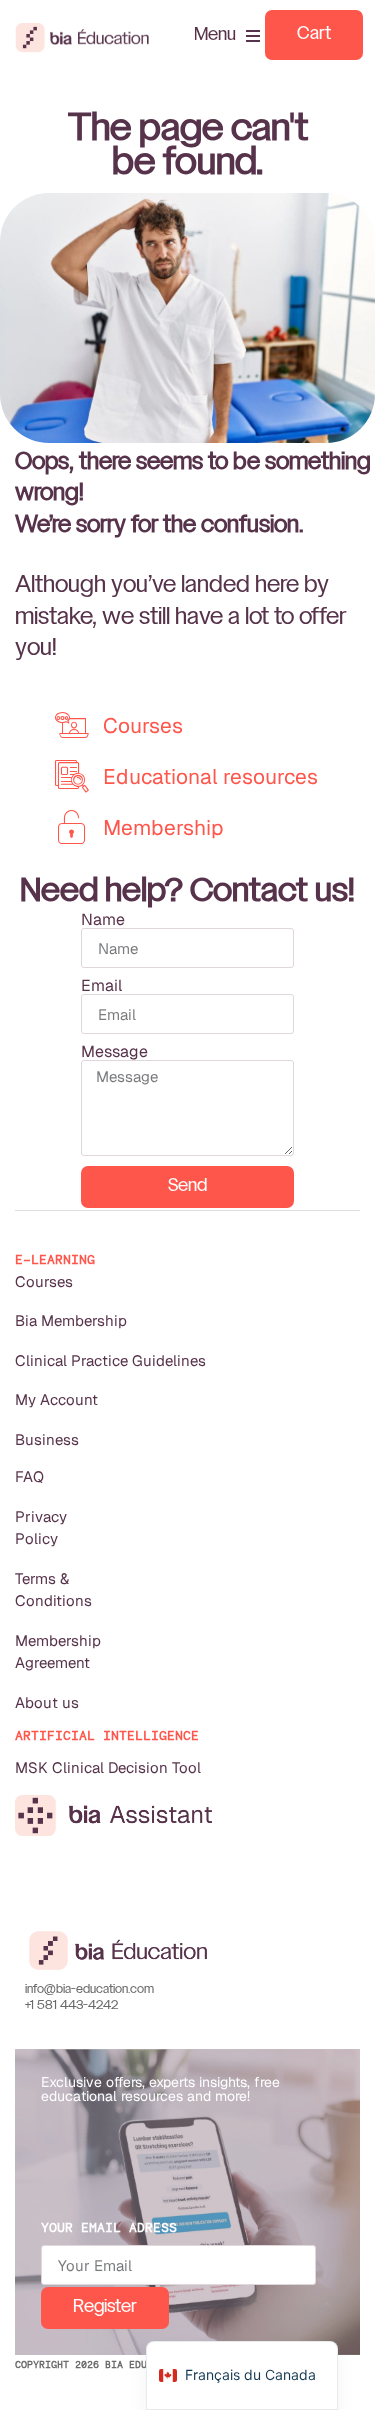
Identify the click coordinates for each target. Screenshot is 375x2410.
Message (114, 1052)
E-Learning (55, 1259)
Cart (314, 34)
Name (103, 920)
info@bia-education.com (89, 1990)
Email (101, 986)
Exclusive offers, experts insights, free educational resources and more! (160, 2089)
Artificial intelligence (107, 1735)
